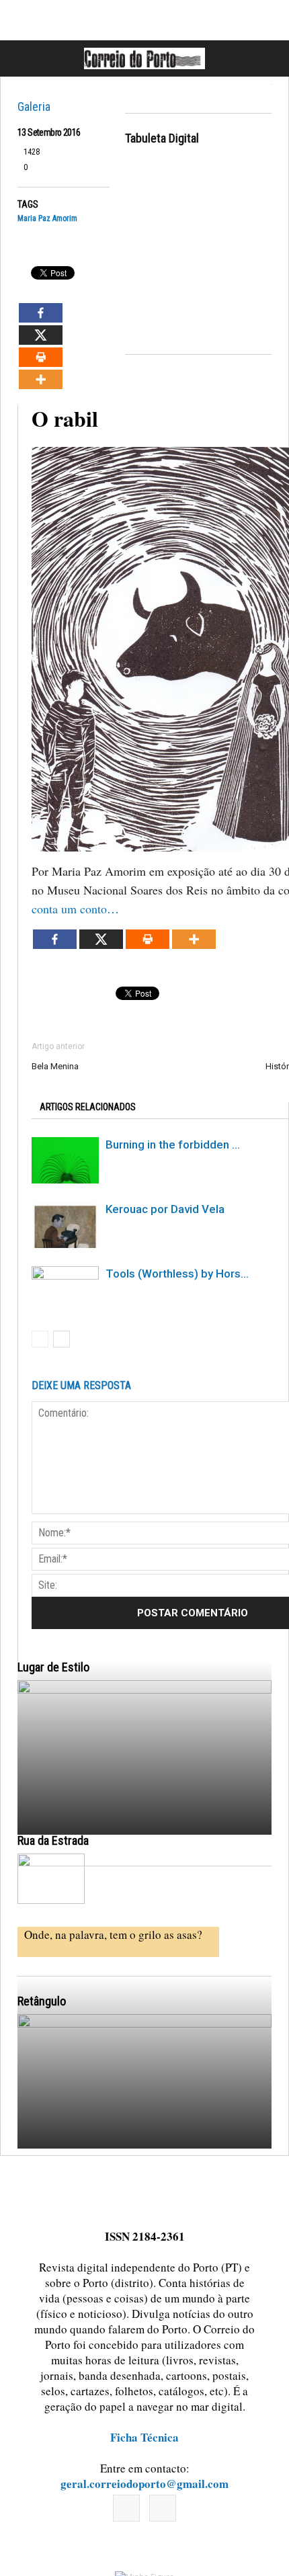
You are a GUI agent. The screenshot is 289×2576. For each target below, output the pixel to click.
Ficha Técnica (144, 2437)
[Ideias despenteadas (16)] (144, 2171)
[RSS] (163, 2508)
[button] (264, 58)
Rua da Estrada (53, 1840)
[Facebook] (126, 2508)
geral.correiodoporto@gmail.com (144, 2484)
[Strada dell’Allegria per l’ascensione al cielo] (51, 1879)
